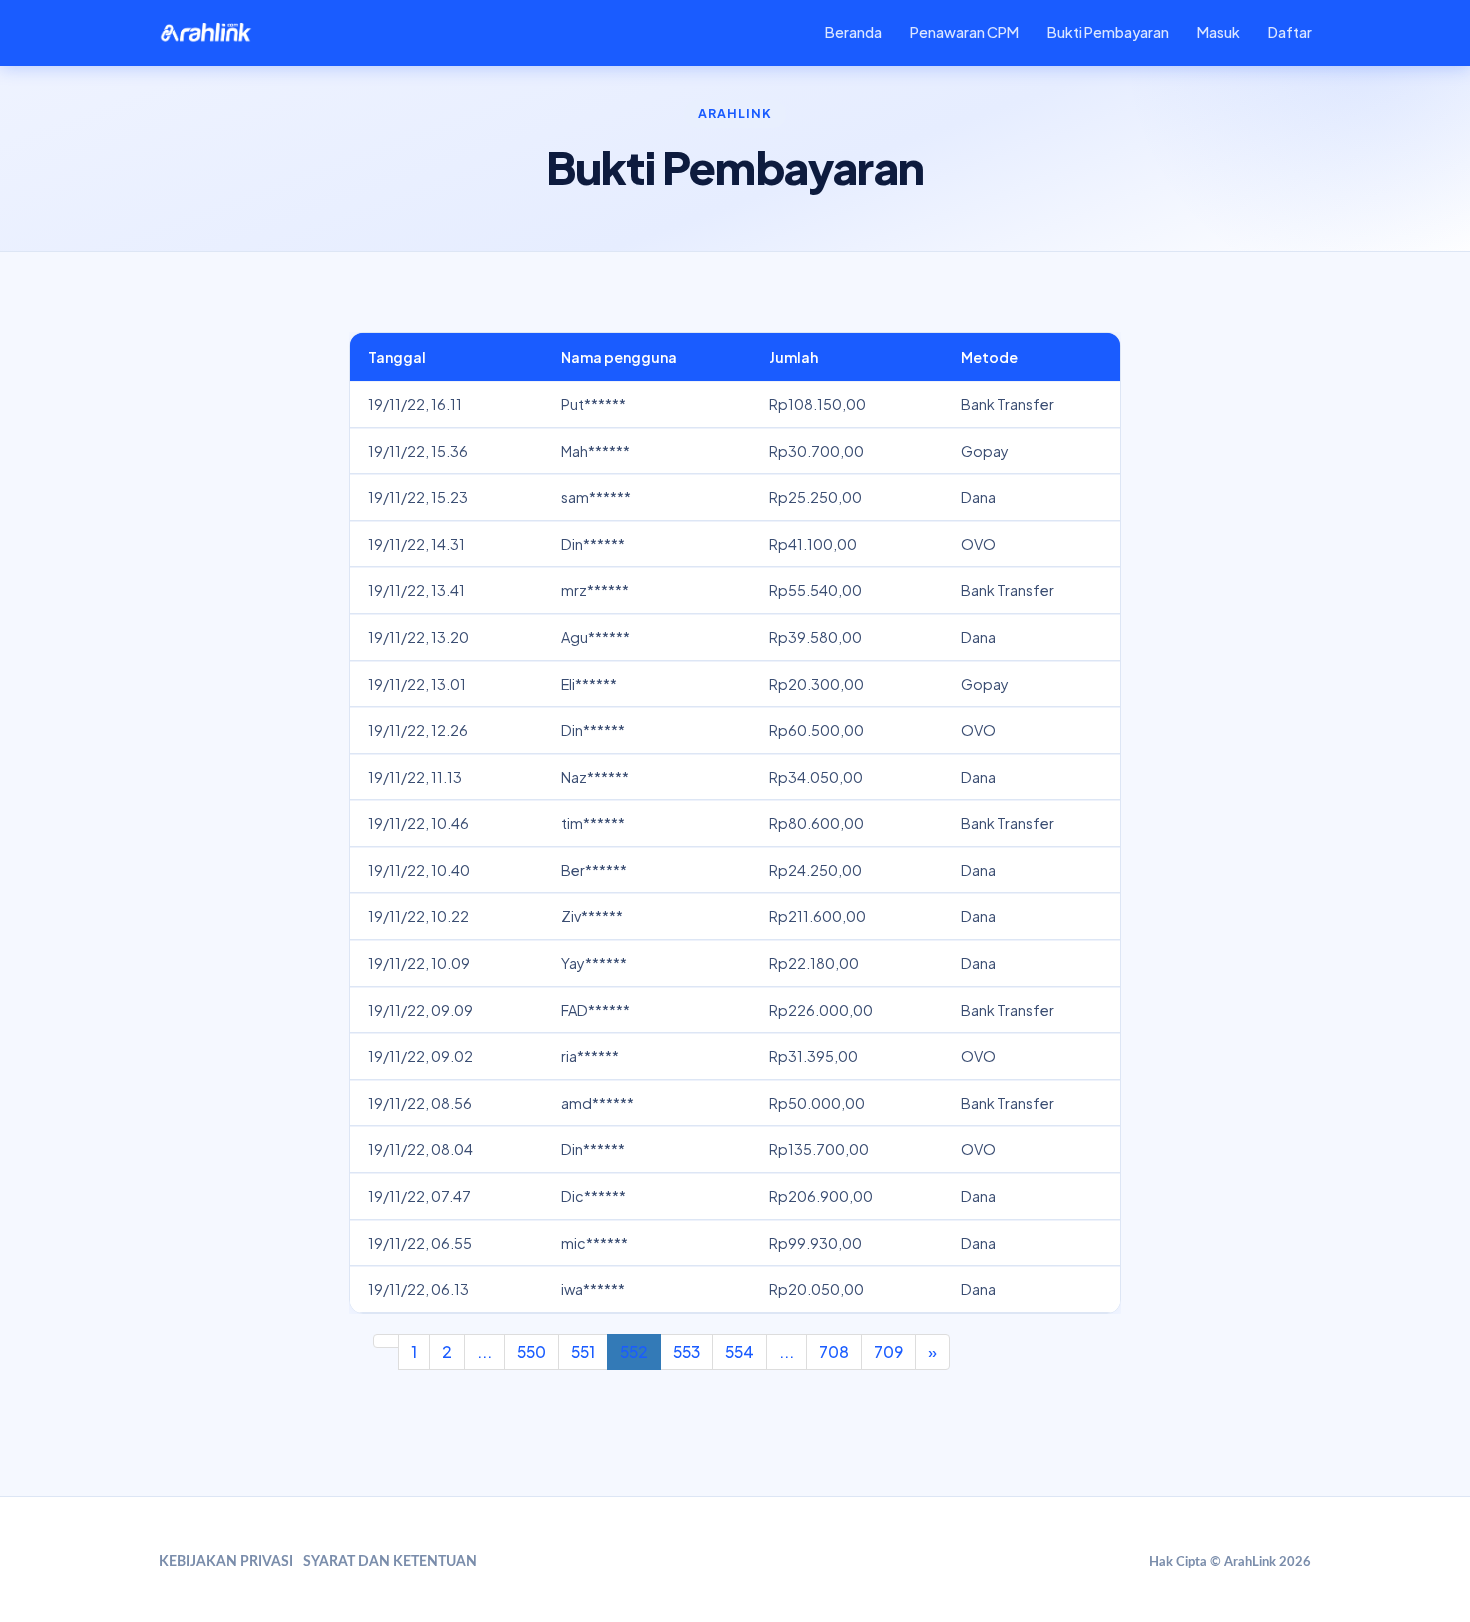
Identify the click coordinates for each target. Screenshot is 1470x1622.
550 (531, 1351)
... (484, 1351)
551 (583, 1351)
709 (888, 1351)
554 (739, 1351)
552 (634, 1351)
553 (686, 1351)
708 (834, 1351)
